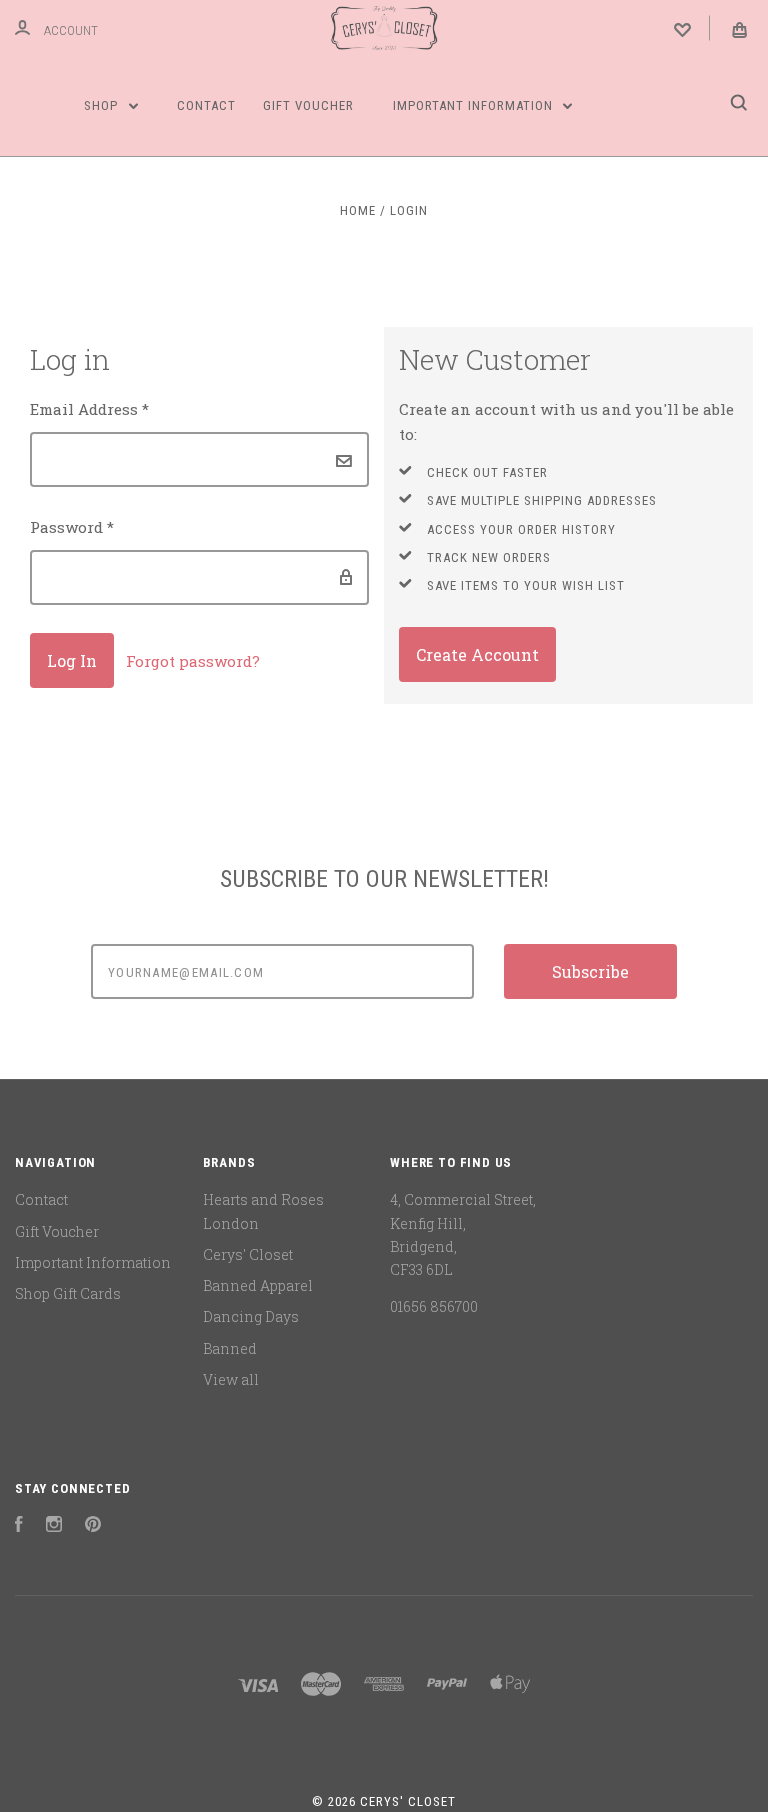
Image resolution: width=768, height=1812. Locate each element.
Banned (230, 1348)
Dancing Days (251, 1316)
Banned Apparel (258, 1285)
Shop (103, 105)
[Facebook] (19, 1526)
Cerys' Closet (248, 1254)
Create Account (477, 654)
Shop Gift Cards (68, 1293)
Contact (206, 105)
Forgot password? (193, 661)
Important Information (475, 105)
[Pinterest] (93, 1526)
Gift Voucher (308, 105)
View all (231, 1379)
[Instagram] (54, 1526)
